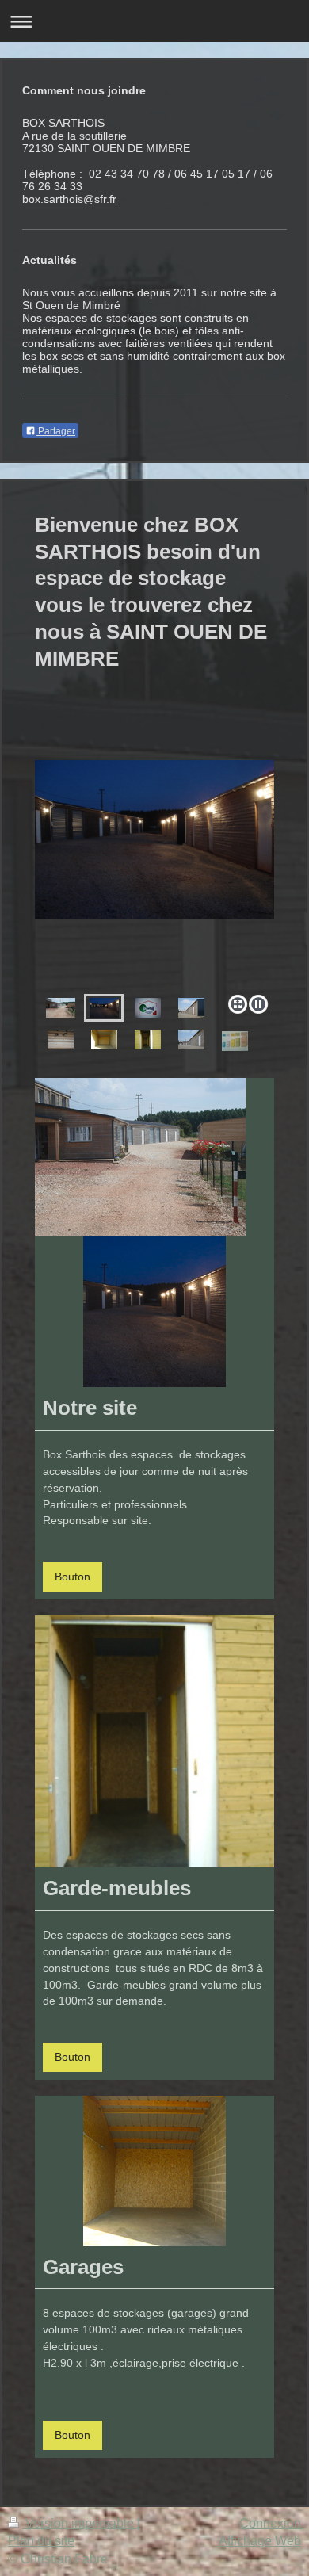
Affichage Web (260, 2541)
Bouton (72, 1577)
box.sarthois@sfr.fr (69, 199)
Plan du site (41, 2541)
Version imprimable (80, 2523)
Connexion (270, 2523)
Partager (55, 431)
